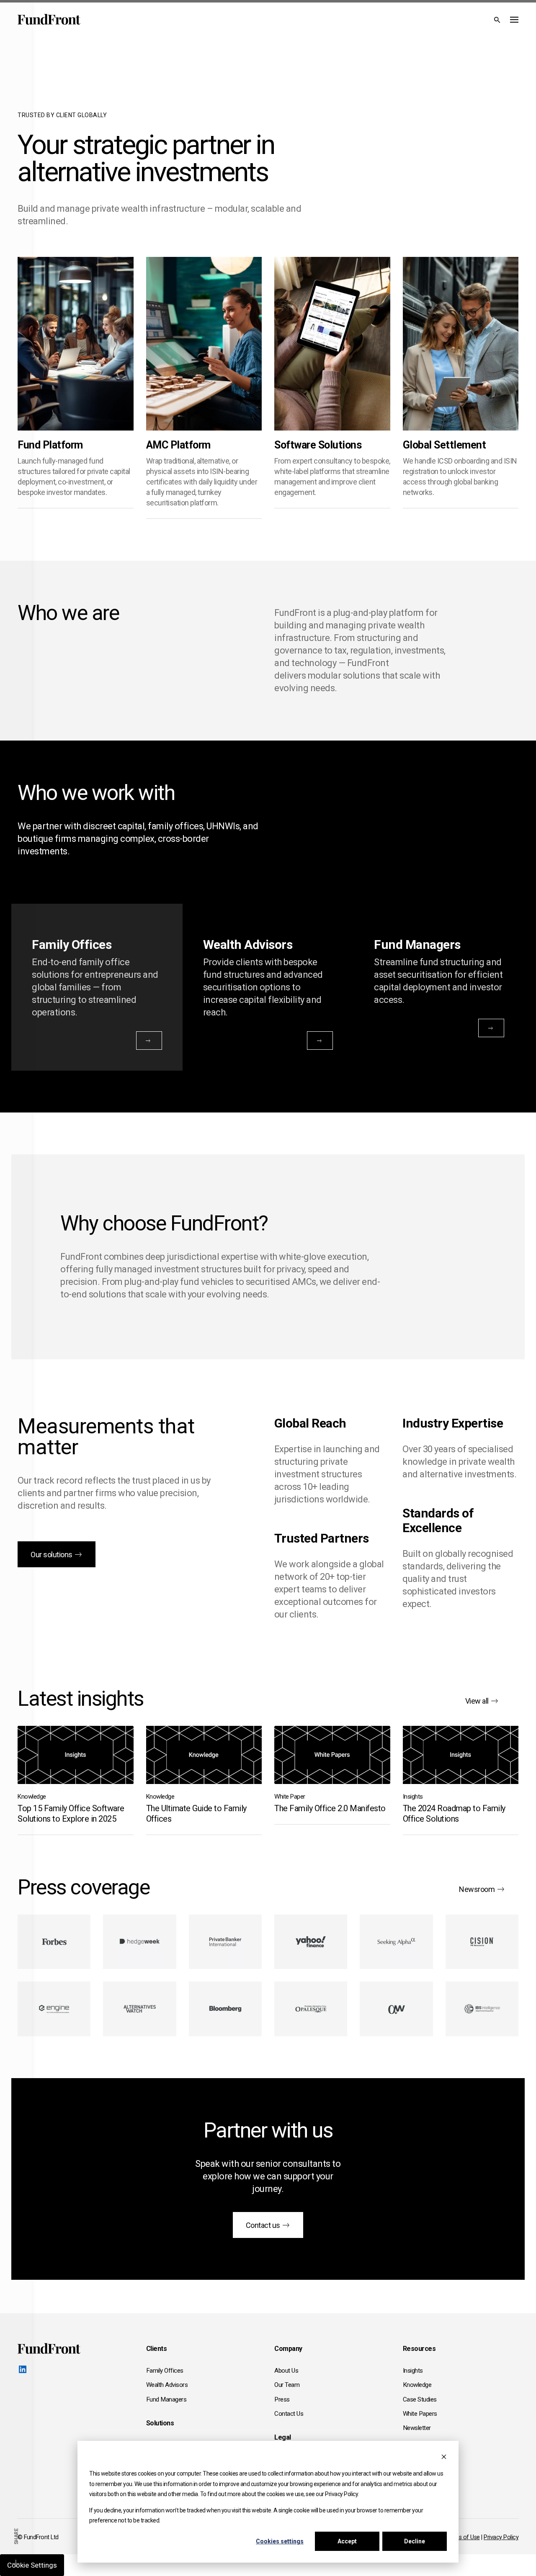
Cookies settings (280, 2541)
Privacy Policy (501, 2537)
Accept (347, 2541)
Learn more (59, 413)
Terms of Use (463, 2537)
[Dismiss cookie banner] (444, 2458)
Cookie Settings (32, 2565)
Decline (415, 2541)
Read (44, 1770)
